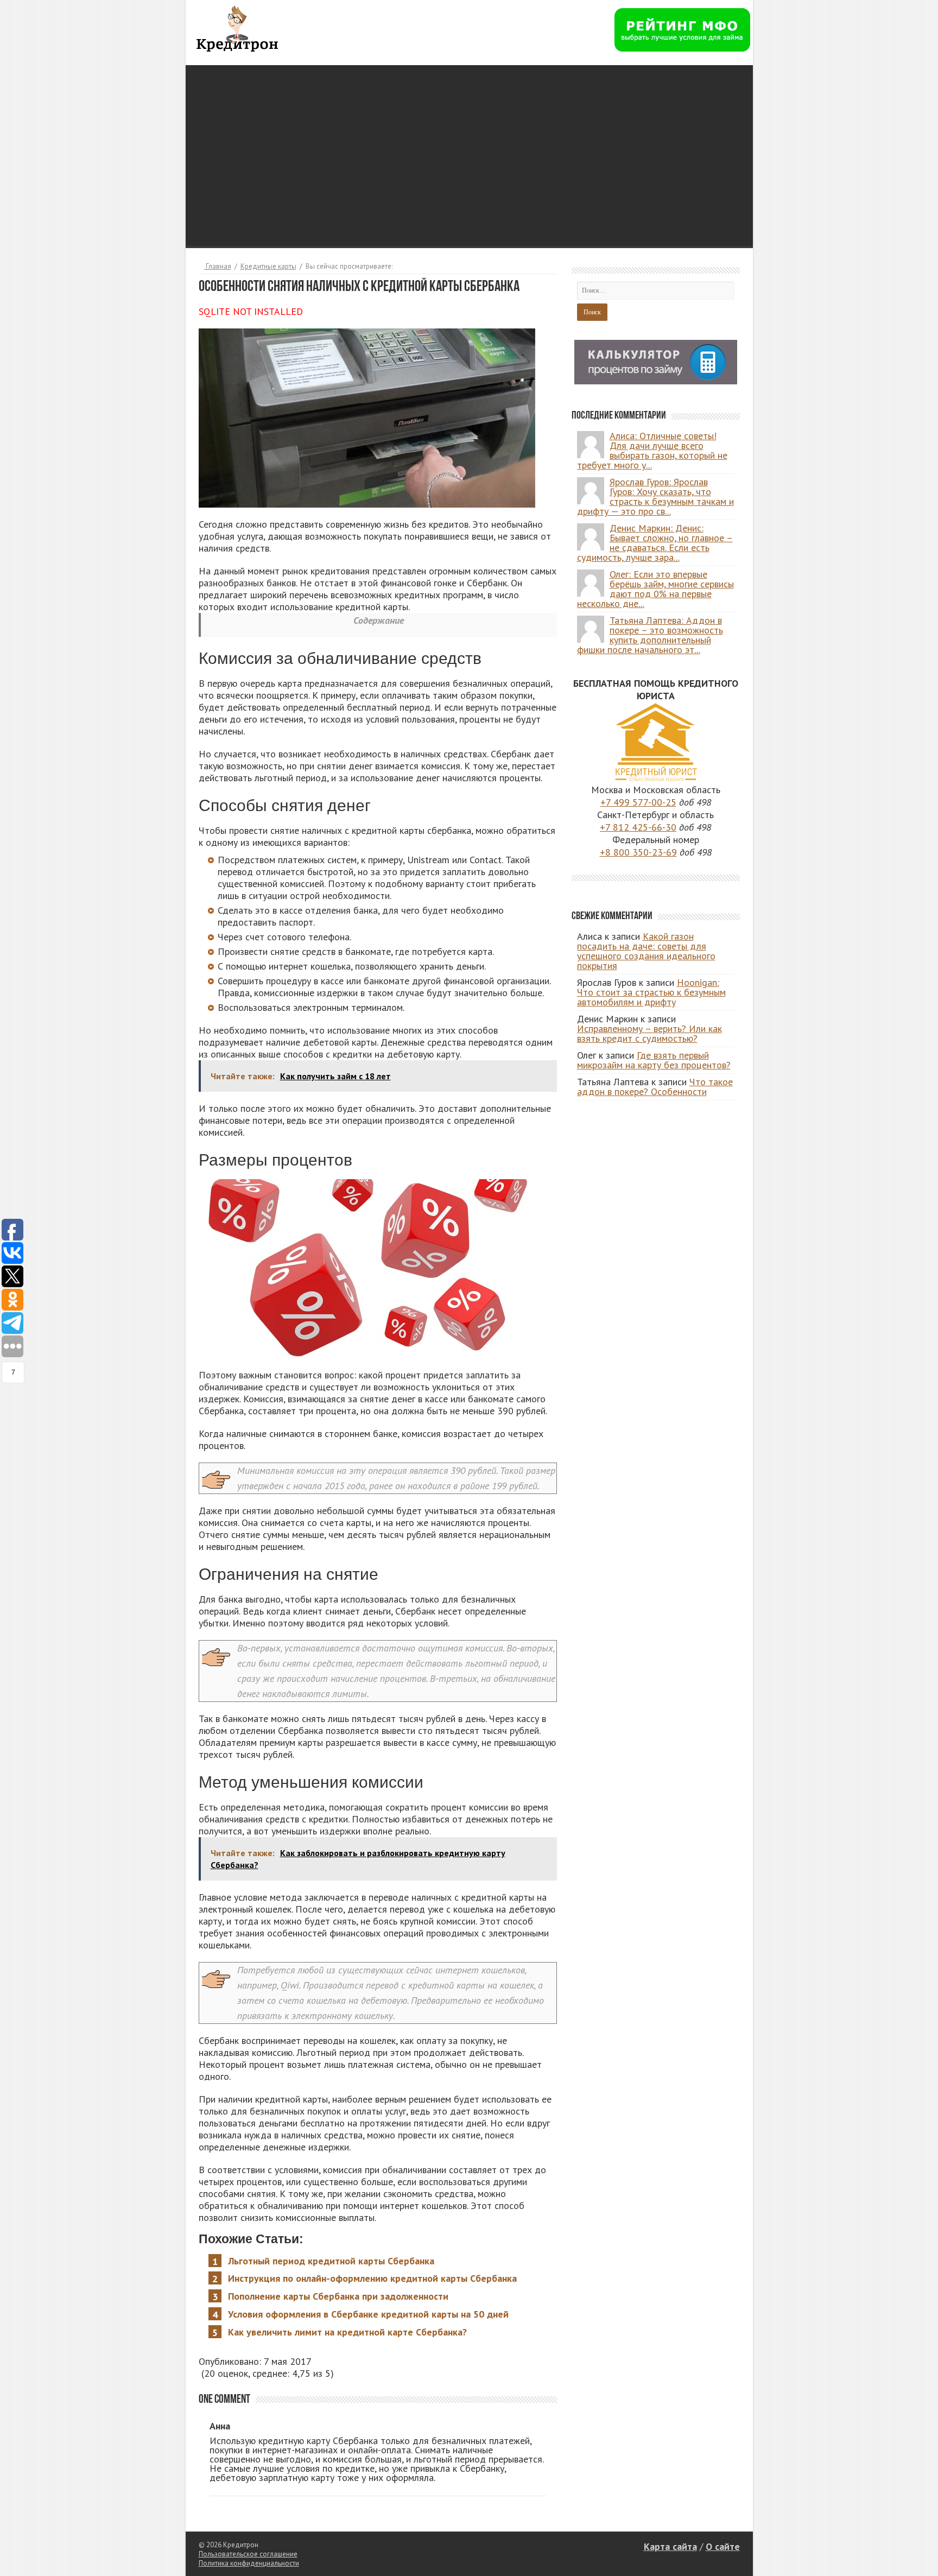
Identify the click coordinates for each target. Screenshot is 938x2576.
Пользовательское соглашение (248, 2554)
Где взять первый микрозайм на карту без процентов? (654, 1060)
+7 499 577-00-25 (638, 802)
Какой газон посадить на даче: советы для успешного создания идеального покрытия (646, 951)
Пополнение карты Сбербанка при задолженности (338, 2296)
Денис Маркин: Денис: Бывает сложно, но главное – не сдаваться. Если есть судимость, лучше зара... (655, 543)
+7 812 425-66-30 (638, 827)
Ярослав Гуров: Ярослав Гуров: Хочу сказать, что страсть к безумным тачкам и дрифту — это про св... (655, 496)
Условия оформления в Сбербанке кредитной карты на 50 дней (368, 2314)
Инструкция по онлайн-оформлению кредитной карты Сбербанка (372, 2278)
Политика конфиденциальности (249, 2563)
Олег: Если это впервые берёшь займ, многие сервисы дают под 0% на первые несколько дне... (655, 589)
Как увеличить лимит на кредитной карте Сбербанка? (347, 2332)
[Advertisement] (469, 141)
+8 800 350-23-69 (638, 852)
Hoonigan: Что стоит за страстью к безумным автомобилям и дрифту (651, 992)
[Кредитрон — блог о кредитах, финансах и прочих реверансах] (237, 27)
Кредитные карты (268, 266)
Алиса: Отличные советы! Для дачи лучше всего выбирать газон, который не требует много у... (652, 450)
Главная (218, 266)
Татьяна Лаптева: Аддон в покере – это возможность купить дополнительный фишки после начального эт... (650, 635)
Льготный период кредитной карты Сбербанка (331, 2261)
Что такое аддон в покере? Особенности (655, 1087)
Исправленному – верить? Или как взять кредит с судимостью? (649, 1033)
